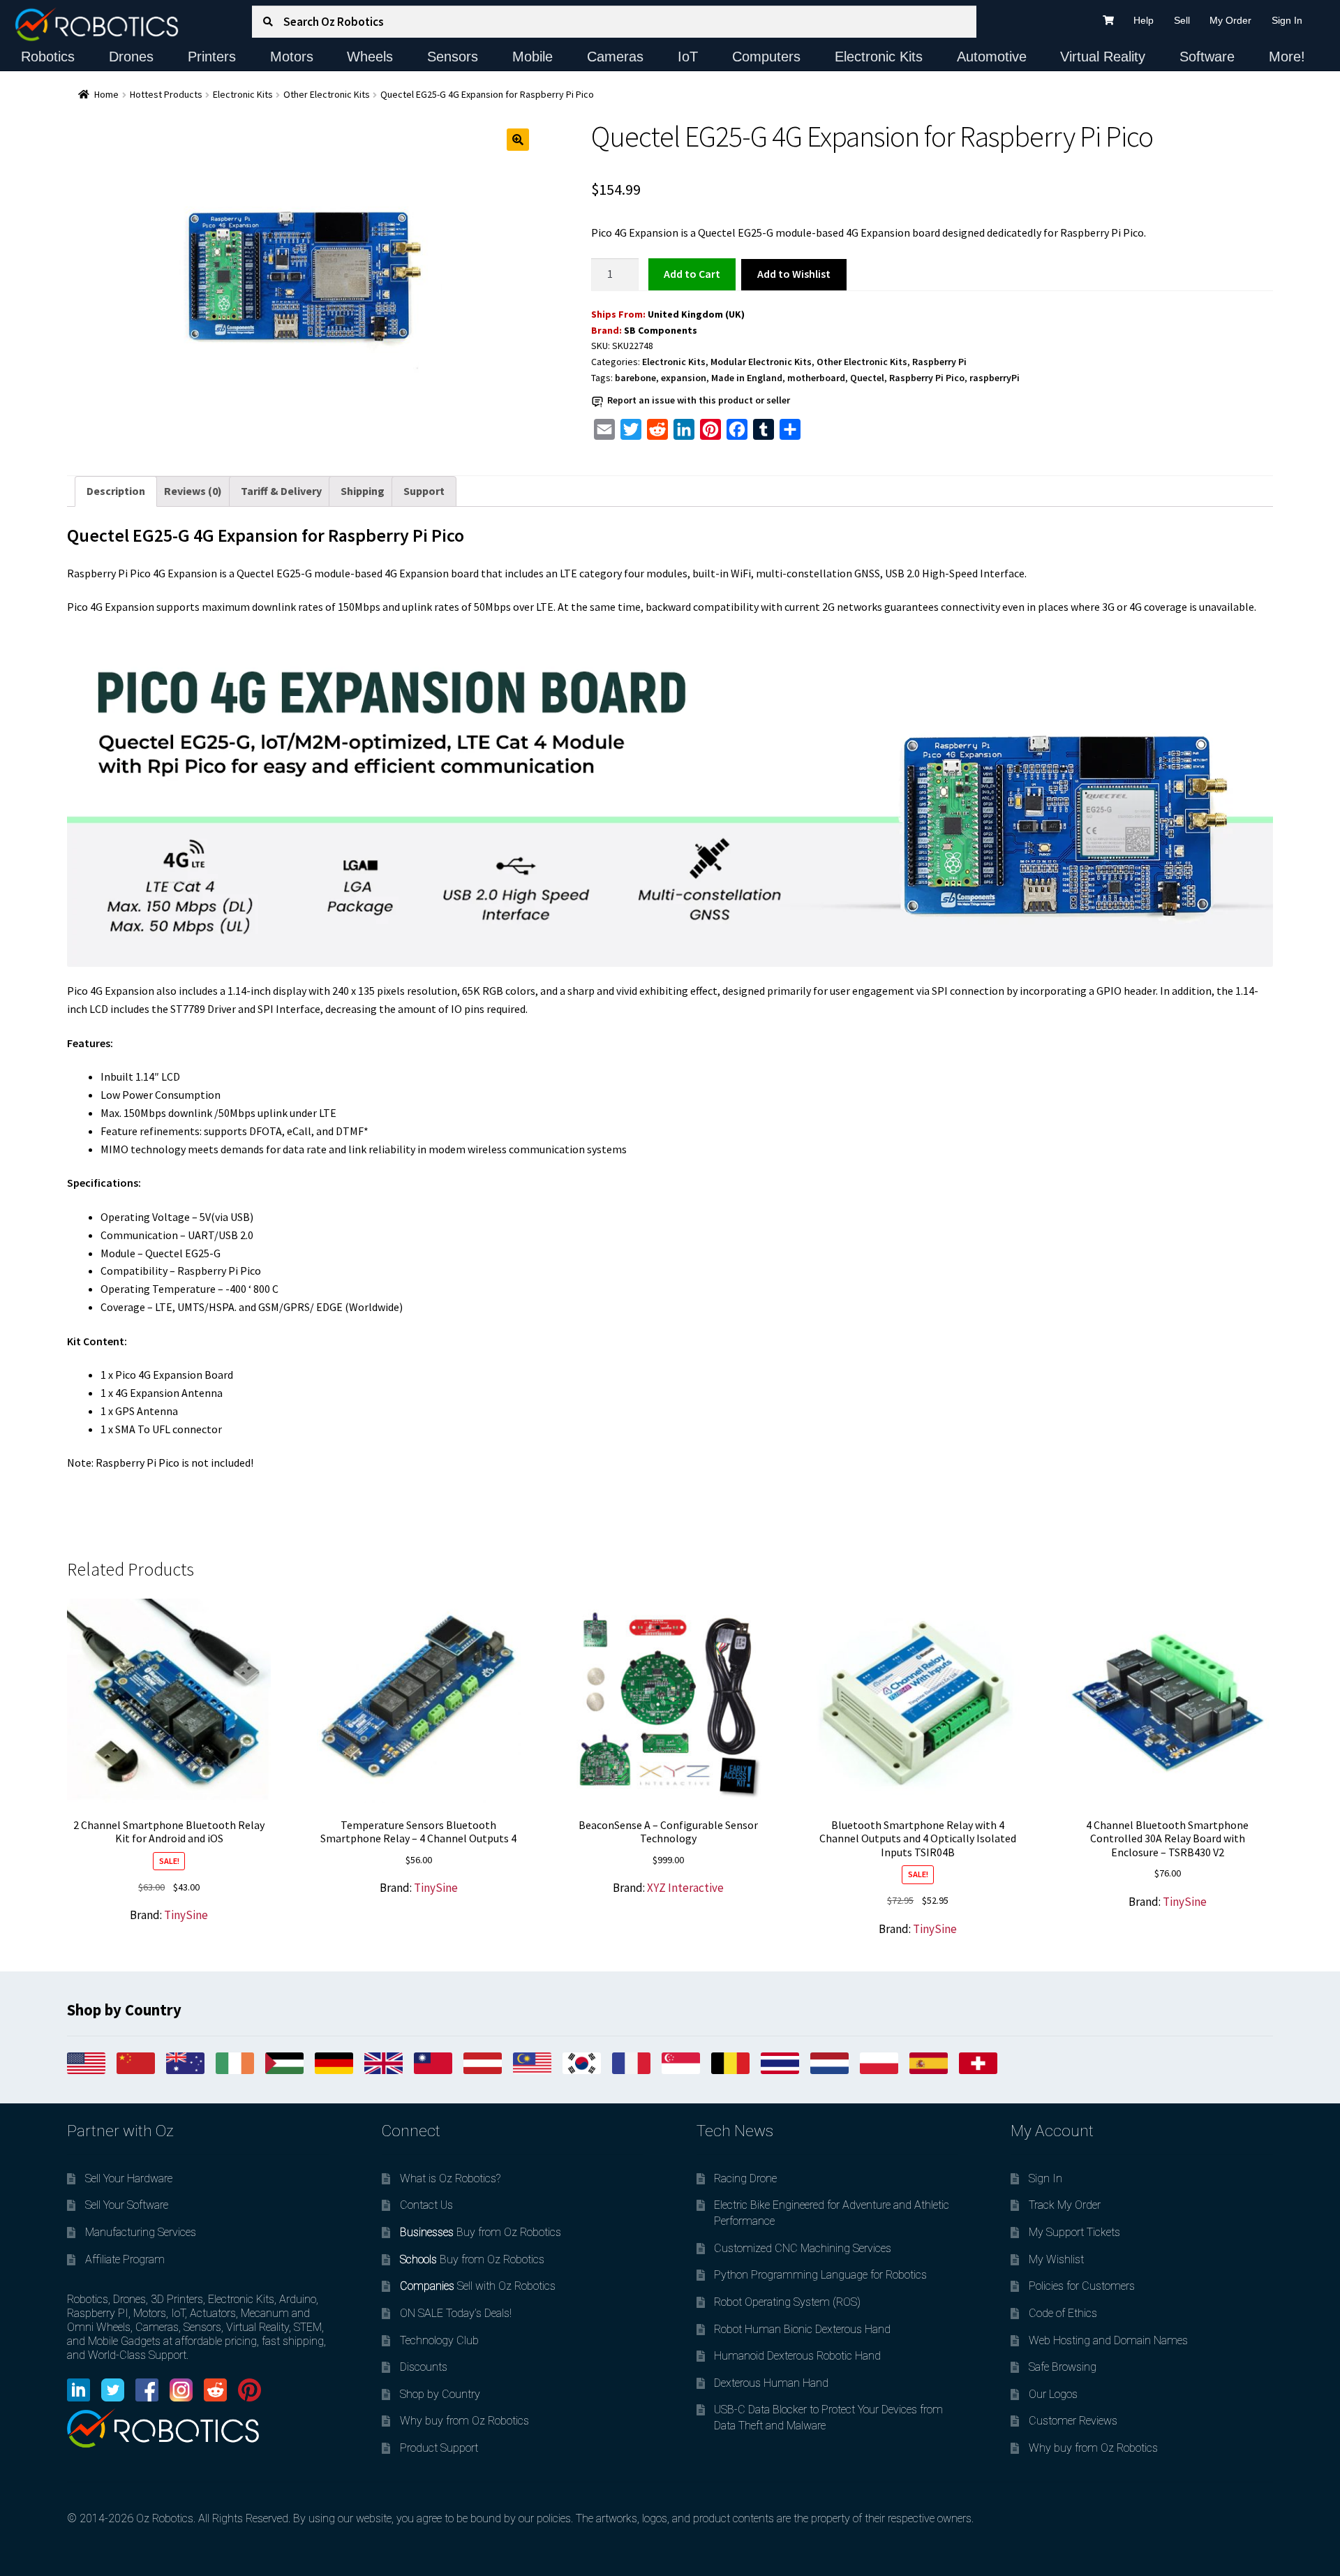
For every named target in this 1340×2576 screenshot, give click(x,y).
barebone (635, 378)
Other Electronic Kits (327, 94)
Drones (131, 57)
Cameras (615, 57)
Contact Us (426, 2205)
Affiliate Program (125, 2259)
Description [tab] (116, 491)
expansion (684, 378)
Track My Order (1065, 2205)
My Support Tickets (1074, 2232)
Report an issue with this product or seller (699, 400)
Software (1207, 57)
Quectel (867, 378)
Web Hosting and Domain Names (1108, 2340)
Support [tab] (424, 491)
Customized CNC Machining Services (803, 2248)
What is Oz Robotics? (450, 2178)
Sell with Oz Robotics (478, 2286)
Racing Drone (745, 2178)
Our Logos (1053, 2394)
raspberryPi (995, 378)
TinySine (186, 1915)
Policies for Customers (1082, 2286)
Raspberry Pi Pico (927, 378)
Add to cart (692, 274)
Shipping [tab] (363, 491)
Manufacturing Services (141, 2232)
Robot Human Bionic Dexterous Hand (802, 2329)
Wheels (370, 57)
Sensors (453, 57)
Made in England (747, 378)
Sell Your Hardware (129, 2178)
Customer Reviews (1073, 2421)
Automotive (992, 57)
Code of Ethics (1063, 2313)
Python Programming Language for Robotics (820, 2275)
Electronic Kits (879, 57)
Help (1144, 20)
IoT (688, 57)
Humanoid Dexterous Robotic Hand (797, 2356)
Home (106, 94)
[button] (518, 140)
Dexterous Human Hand (771, 2383)
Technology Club (439, 2340)
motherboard (816, 378)
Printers (212, 57)
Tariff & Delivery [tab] (281, 491)
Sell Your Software (127, 2205)
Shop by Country (440, 2394)
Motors (292, 57)
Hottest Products (166, 94)
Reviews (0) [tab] (193, 491)
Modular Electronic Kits (761, 362)
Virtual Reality (1103, 57)
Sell (1182, 20)
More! (1287, 57)
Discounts (424, 2367)
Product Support (439, 2448)
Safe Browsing (1063, 2367)
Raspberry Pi (939, 362)
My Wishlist (1056, 2259)
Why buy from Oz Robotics (464, 2421)
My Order (1230, 20)
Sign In (1287, 20)
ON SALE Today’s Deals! (456, 2313)
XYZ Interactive (685, 1888)
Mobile (533, 57)
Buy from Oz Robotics (481, 2232)
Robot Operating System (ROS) (787, 2302)
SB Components (661, 330)
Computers (766, 57)
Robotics (48, 57)
